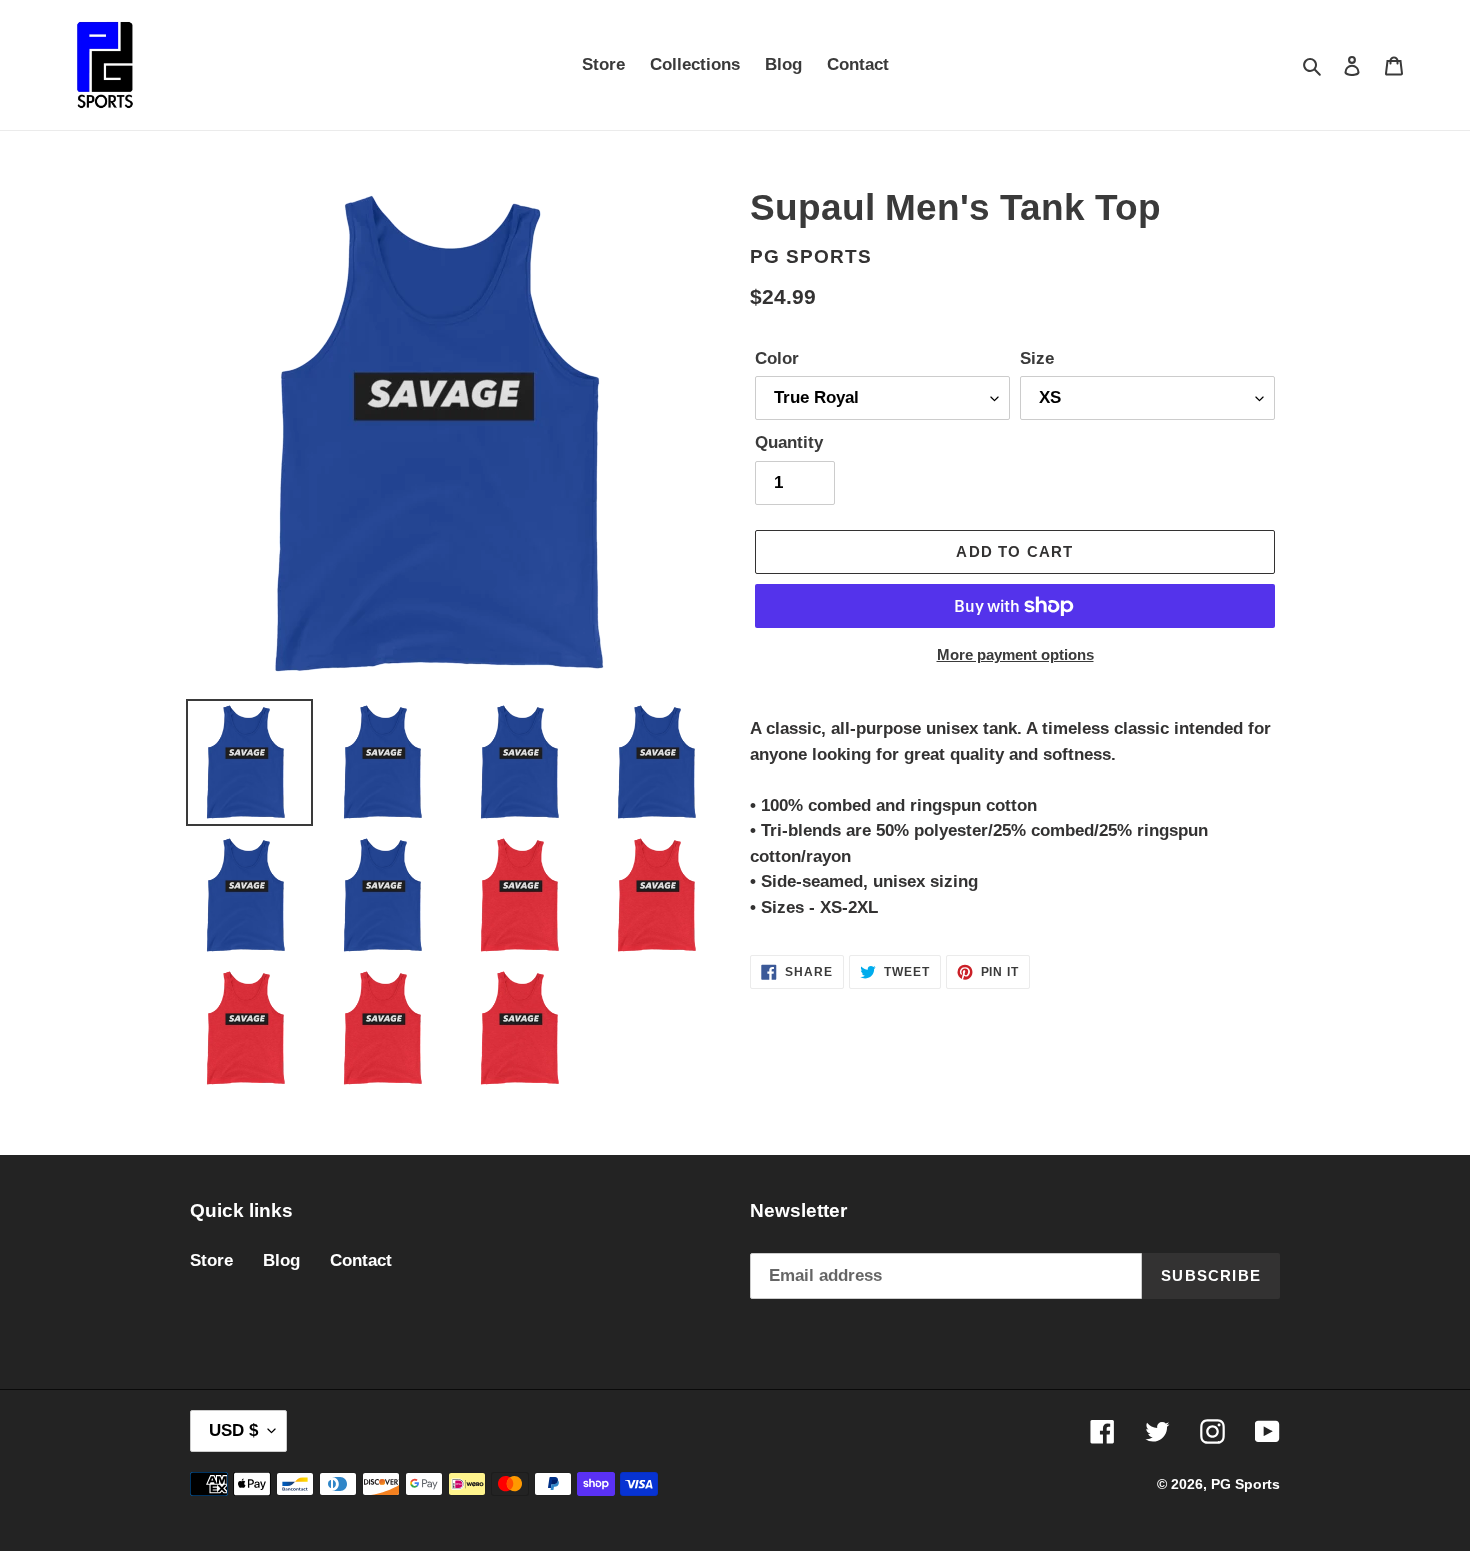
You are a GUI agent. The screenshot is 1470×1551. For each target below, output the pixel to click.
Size (1037, 358)
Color (777, 358)
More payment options (1015, 654)
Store (211, 1260)
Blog (281, 1260)
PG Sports (1245, 1484)
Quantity (789, 442)
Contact (361, 1260)
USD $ (233, 1430)
